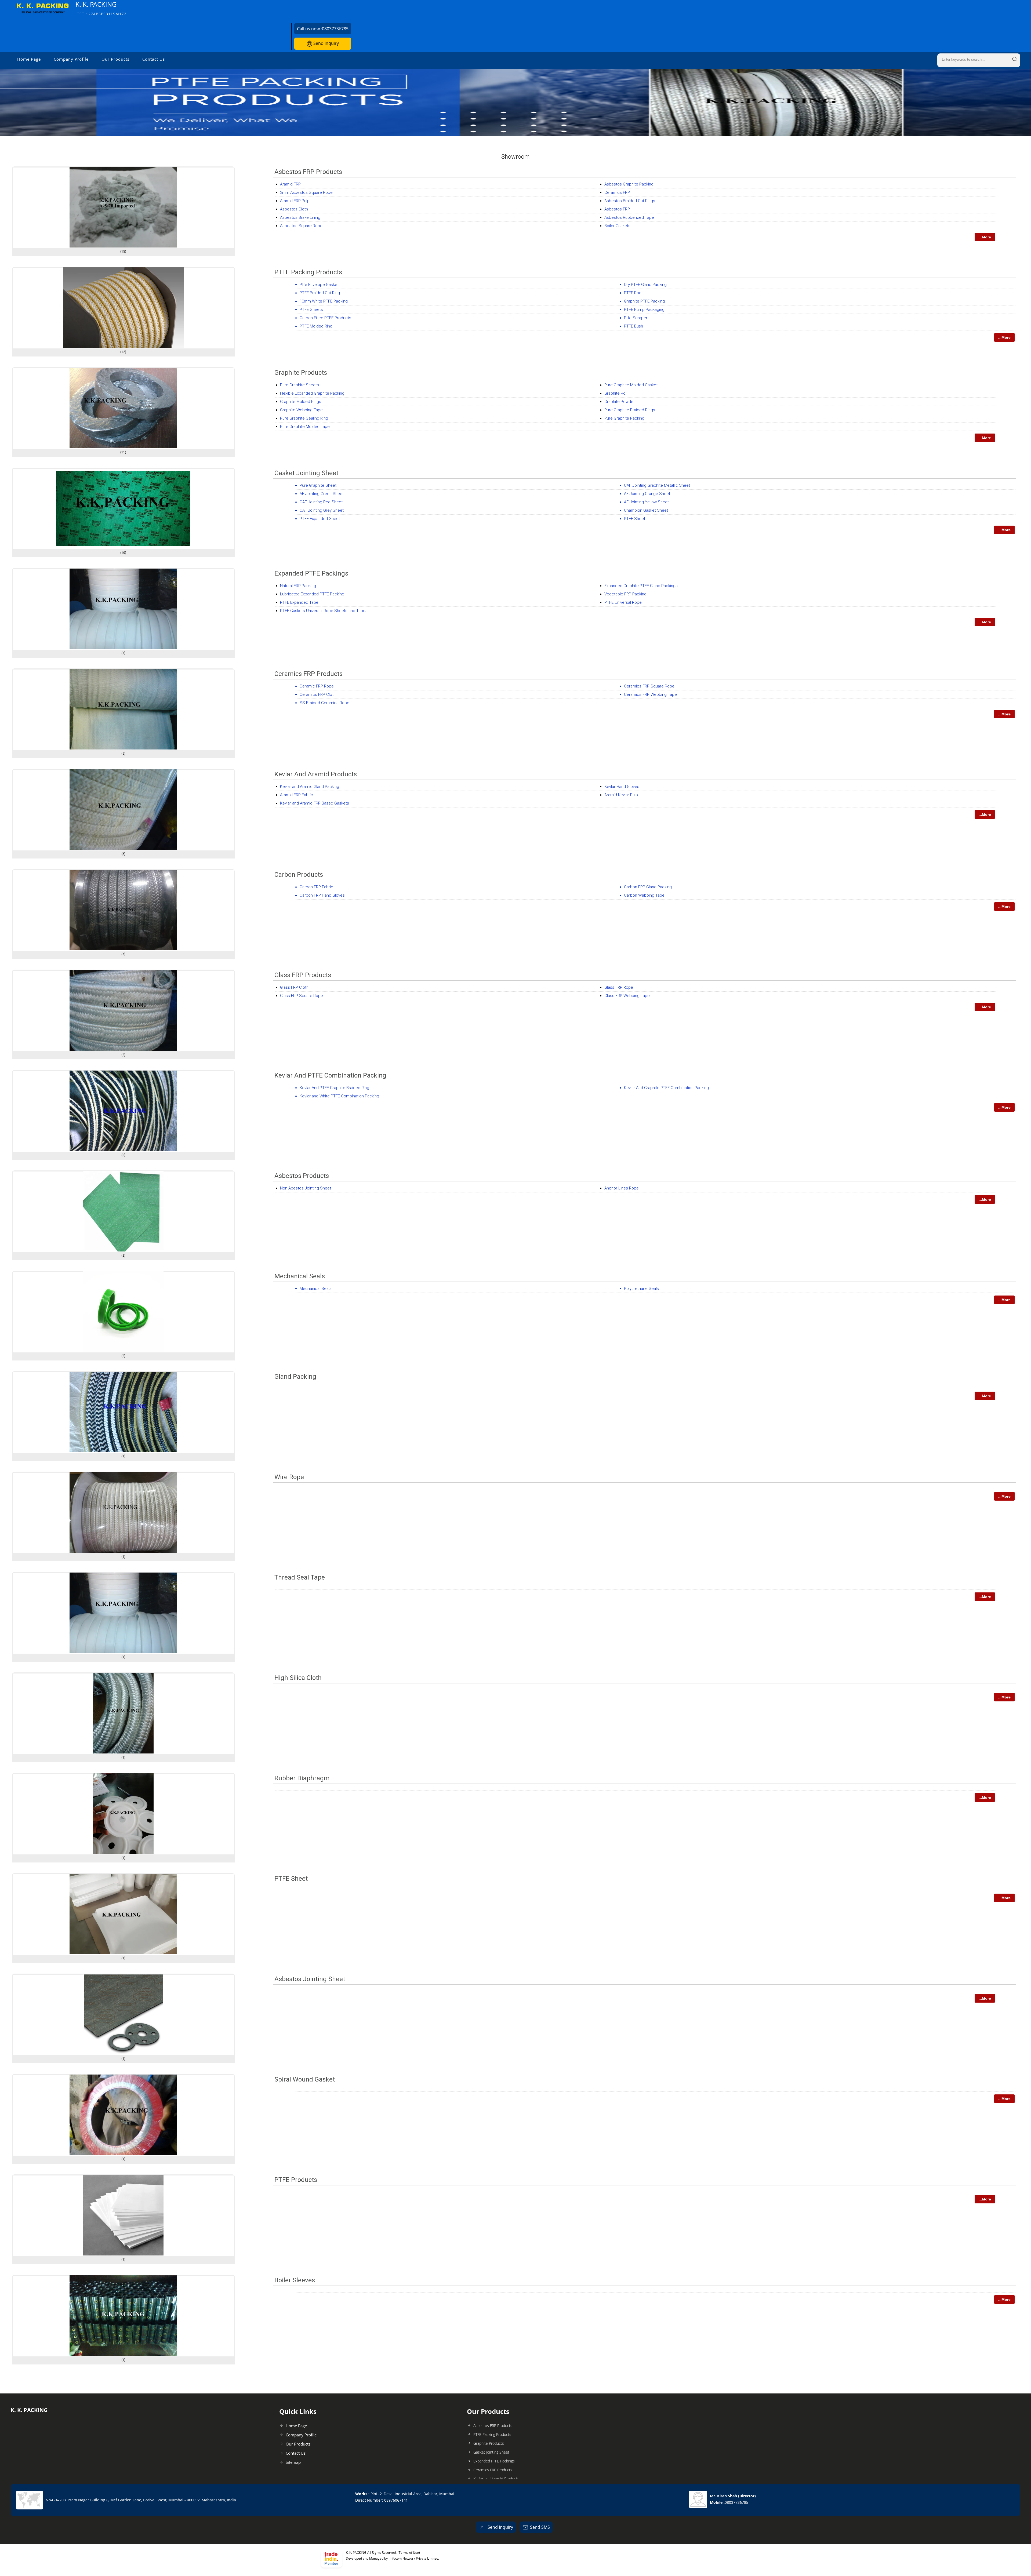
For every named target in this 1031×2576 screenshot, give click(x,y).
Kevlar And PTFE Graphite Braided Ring (334, 1088)
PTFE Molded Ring (316, 326)
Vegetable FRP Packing (625, 594)
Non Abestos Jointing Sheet (306, 1188)
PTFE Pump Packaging (644, 310)
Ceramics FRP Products (308, 674)
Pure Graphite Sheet (318, 485)
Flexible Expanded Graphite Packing (312, 393)
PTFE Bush (634, 326)
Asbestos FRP (617, 209)
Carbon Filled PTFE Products (325, 318)
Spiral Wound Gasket (305, 2079)
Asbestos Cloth (294, 209)
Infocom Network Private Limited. (414, 2558)
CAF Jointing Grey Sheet (322, 510)
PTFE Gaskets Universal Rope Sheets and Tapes (324, 611)
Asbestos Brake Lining (300, 217)
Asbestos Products (302, 1176)
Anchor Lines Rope (622, 1188)
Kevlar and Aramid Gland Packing (310, 787)
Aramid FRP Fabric (297, 795)
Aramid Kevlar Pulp (621, 795)
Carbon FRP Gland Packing (648, 887)
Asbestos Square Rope (301, 226)
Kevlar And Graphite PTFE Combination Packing (666, 1088)
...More (985, 237)
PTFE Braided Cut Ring (320, 293)
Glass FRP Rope (619, 987)
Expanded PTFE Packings (311, 573)
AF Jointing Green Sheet (322, 494)
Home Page (29, 59)
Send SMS (540, 2527)
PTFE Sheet (635, 519)
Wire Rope (289, 1477)
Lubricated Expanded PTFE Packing (312, 594)
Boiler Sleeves (295, 2280)
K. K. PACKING (101, 8)
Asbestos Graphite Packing (629, 184)
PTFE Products (296, 2180)
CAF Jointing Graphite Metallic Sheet (657, 485)
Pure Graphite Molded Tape (305, 427)
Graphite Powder (620, 402)
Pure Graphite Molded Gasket (631, 385)
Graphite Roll (616, 393)
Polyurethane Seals (641, 1289)
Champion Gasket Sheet (646, 510)
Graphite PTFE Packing (644, 301)
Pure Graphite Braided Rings (630, 410)
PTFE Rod (633, 293)
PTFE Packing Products (308, 272)
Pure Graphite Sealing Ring (304, 418)
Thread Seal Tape (300, 1577)
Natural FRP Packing (298, 586)
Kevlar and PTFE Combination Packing (330, 1075)
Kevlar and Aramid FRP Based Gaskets (315, 803)
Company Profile (71, 59)
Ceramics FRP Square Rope (649, 686)
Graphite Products (301, 373)
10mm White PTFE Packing (324, 301)
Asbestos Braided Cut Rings (630, 201)
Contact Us (154, 59)
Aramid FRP (290, 184)
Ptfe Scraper (636, 318)
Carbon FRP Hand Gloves (322, 895)
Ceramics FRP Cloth (318, 694)
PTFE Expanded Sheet (320, 519)
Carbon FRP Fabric (316, 887)
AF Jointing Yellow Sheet (646, 502)
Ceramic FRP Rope (317, 686)
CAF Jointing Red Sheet (321, 502)
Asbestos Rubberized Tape (629, 217)
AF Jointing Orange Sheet (647, 494)
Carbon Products (299, 875)
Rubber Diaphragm (302, 1778)
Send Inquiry (326, 43)
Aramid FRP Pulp (295, 201)
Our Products (115, 59)
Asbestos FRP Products (308, 172)
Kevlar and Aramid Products (316, 774)
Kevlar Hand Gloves (622, 787)
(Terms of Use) (409, 2553)
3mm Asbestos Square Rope (306, 192)
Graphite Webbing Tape (301, 410)
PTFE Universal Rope (623, 602)
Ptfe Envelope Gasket (319, 285)
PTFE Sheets (311, 310)
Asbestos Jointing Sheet (310, 1979)
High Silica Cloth (298, 1678)
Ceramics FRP (617, 192)
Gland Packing (295, 1377)
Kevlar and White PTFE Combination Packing (339, 1096)
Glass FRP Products (303, 975)
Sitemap (293, 2462)
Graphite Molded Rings (301, 402)
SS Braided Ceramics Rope (324, 703)
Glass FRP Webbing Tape (627, 996)
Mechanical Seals (300, 1276)
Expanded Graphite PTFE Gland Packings (641, 586)
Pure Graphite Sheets (300, 385)
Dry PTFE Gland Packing (645, 285)
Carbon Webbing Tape (644, 895)
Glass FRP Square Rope (302, 996)
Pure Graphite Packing (624, 418)
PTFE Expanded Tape (299, 602)
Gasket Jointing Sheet (306, 473)
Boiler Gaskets (617, 226)
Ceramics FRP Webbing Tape (650, 694)
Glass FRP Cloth (294, 987)
